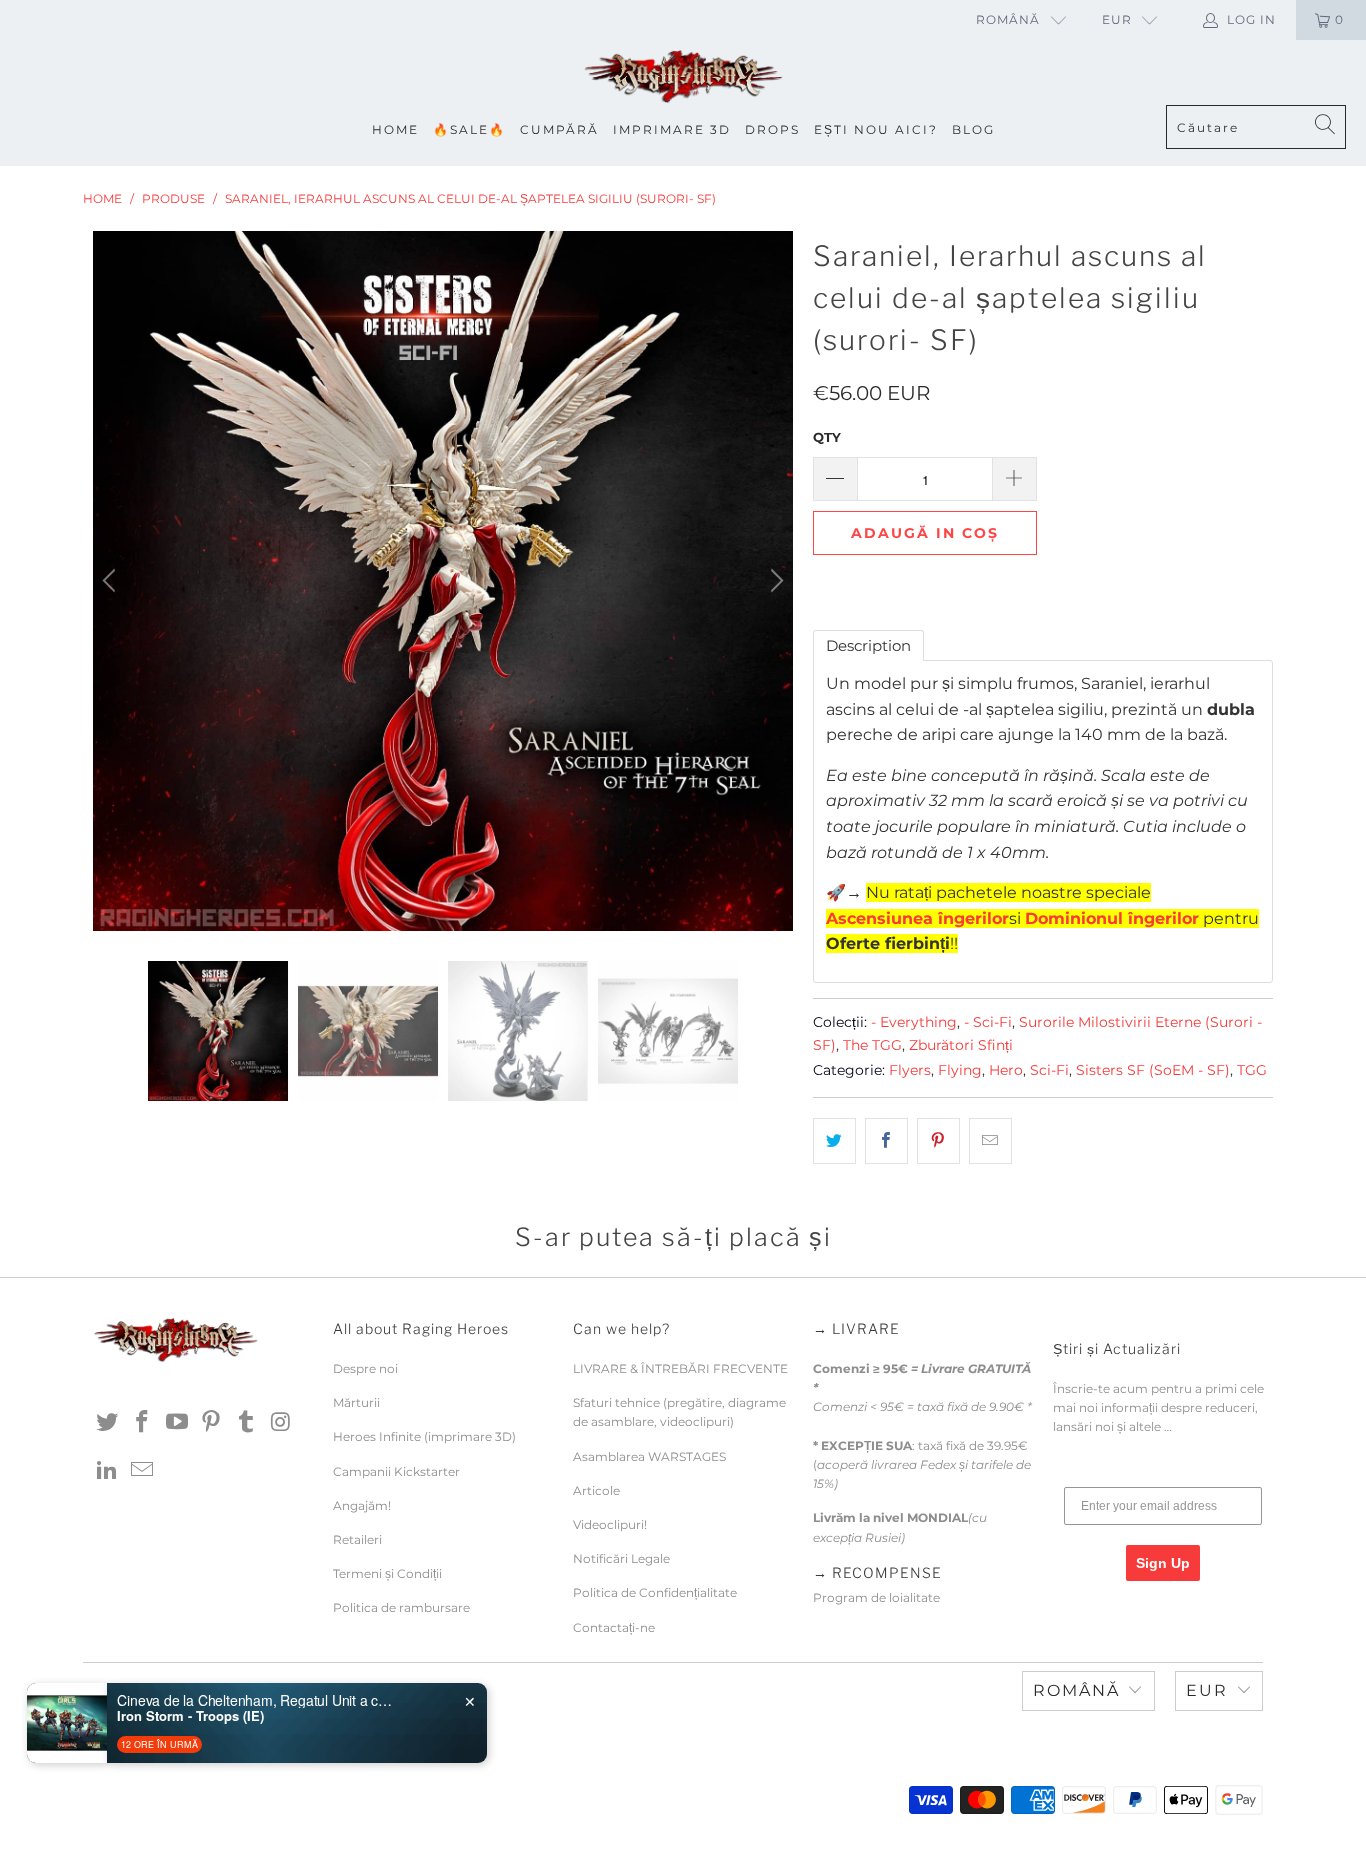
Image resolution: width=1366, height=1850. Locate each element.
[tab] (868, 645)
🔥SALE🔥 (469, 129)
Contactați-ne (614, 1627)
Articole (596, 1490)
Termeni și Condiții (387, 1573)
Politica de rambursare (401, 1607)
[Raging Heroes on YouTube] (177, 1423)
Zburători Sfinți (961, 1045)
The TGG (872, 1045)
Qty (827, 437)
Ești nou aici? (876, 129)
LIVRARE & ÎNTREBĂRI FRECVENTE (680, 1368)
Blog (973, 129)
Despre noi (365, 1368)
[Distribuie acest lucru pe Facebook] (886, 1141)
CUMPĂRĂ (559, 129)
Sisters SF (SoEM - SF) (1153, 1070)
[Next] (774, 581)
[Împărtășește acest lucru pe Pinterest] (938, 1141)
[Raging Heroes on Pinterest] (212, 1423)
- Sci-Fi (988, 1022)
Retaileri (357, 1539)
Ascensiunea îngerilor (917, 918)
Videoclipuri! (610, 1524)
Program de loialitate (876, 1597)
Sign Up (1163, 1563)
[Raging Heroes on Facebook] (143, 1423)
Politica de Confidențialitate (655, 1592)
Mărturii (356, 1402)
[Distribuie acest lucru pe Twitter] (834, 1141)
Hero (1006, 1070)
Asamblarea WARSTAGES (649, 1456)
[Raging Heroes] (683, 77)
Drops (772, 129)
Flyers (910, 1070)
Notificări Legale (621, 1558)
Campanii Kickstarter (396, 1471)
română (1008, 19)
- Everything (914, 1022)
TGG (1252, 1070)
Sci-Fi (1049, 1070)
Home (395, 129)
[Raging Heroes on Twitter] (108, 1423)
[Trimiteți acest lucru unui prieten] (990, 1141)
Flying (960, 1070)
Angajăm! (362, 1505)
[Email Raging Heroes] (143, 1471)
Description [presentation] (868, 645)
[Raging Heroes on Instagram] (281, 1423)
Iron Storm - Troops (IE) (190, 1716)
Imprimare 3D (672, 129)
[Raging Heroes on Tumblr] (247, 1423)
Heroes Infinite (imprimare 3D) (424, 1436)
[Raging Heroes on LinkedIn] (108, 1471)
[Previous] (112, 581)
